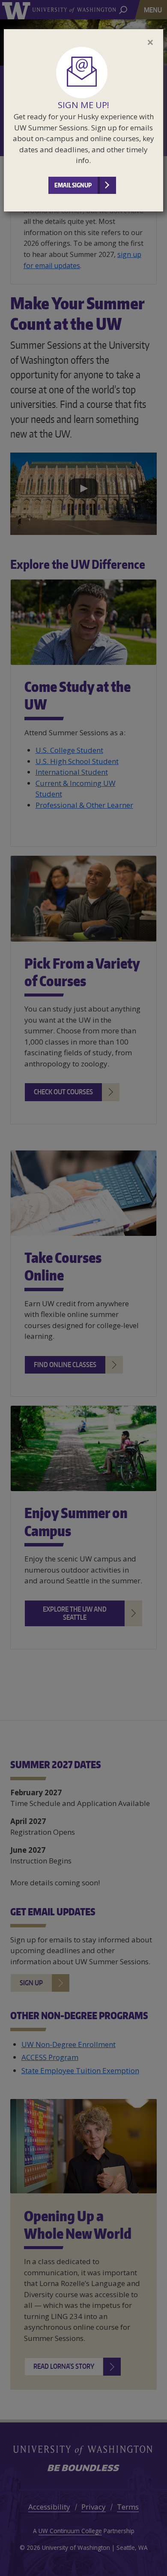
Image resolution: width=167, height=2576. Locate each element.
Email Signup (73, 185)
